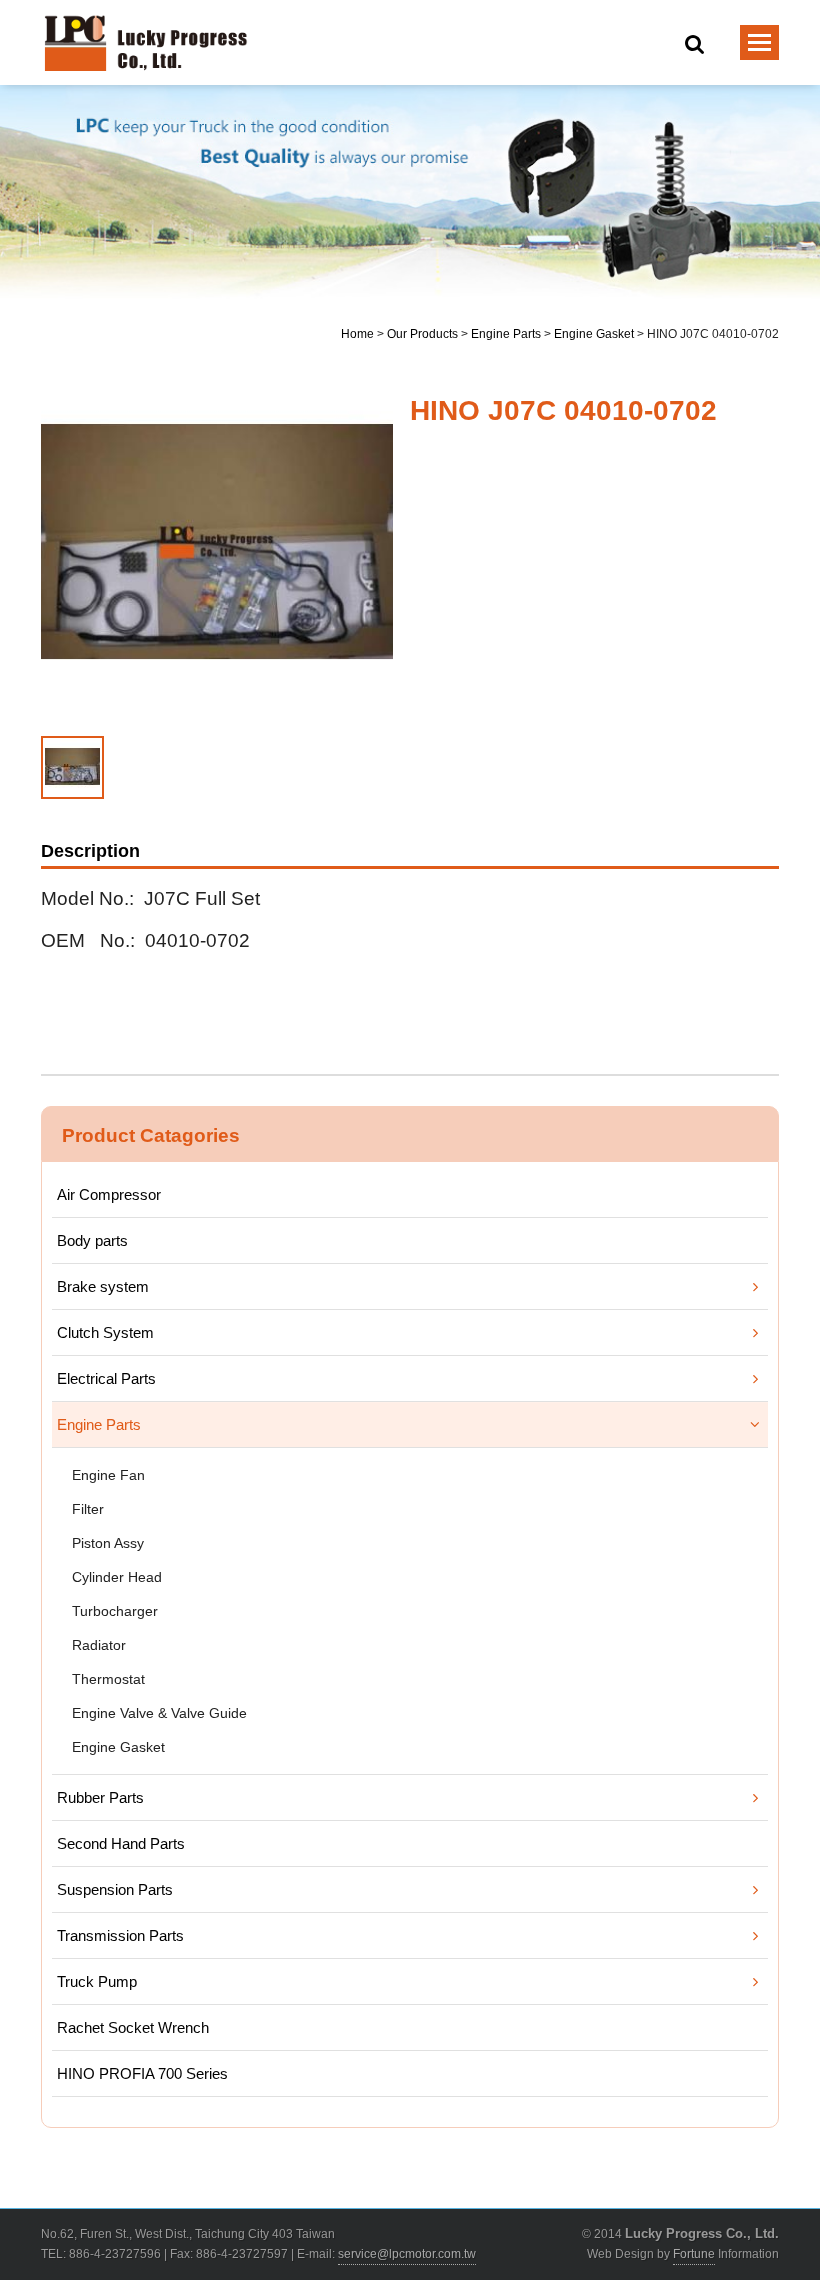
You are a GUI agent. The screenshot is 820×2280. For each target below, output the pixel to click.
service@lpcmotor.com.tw (407, 2254)
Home (357, 334)
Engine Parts (506, 334)
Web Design (620, 2254)
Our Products (422, 334)
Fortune (694, 2254)
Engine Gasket (594, 334)
